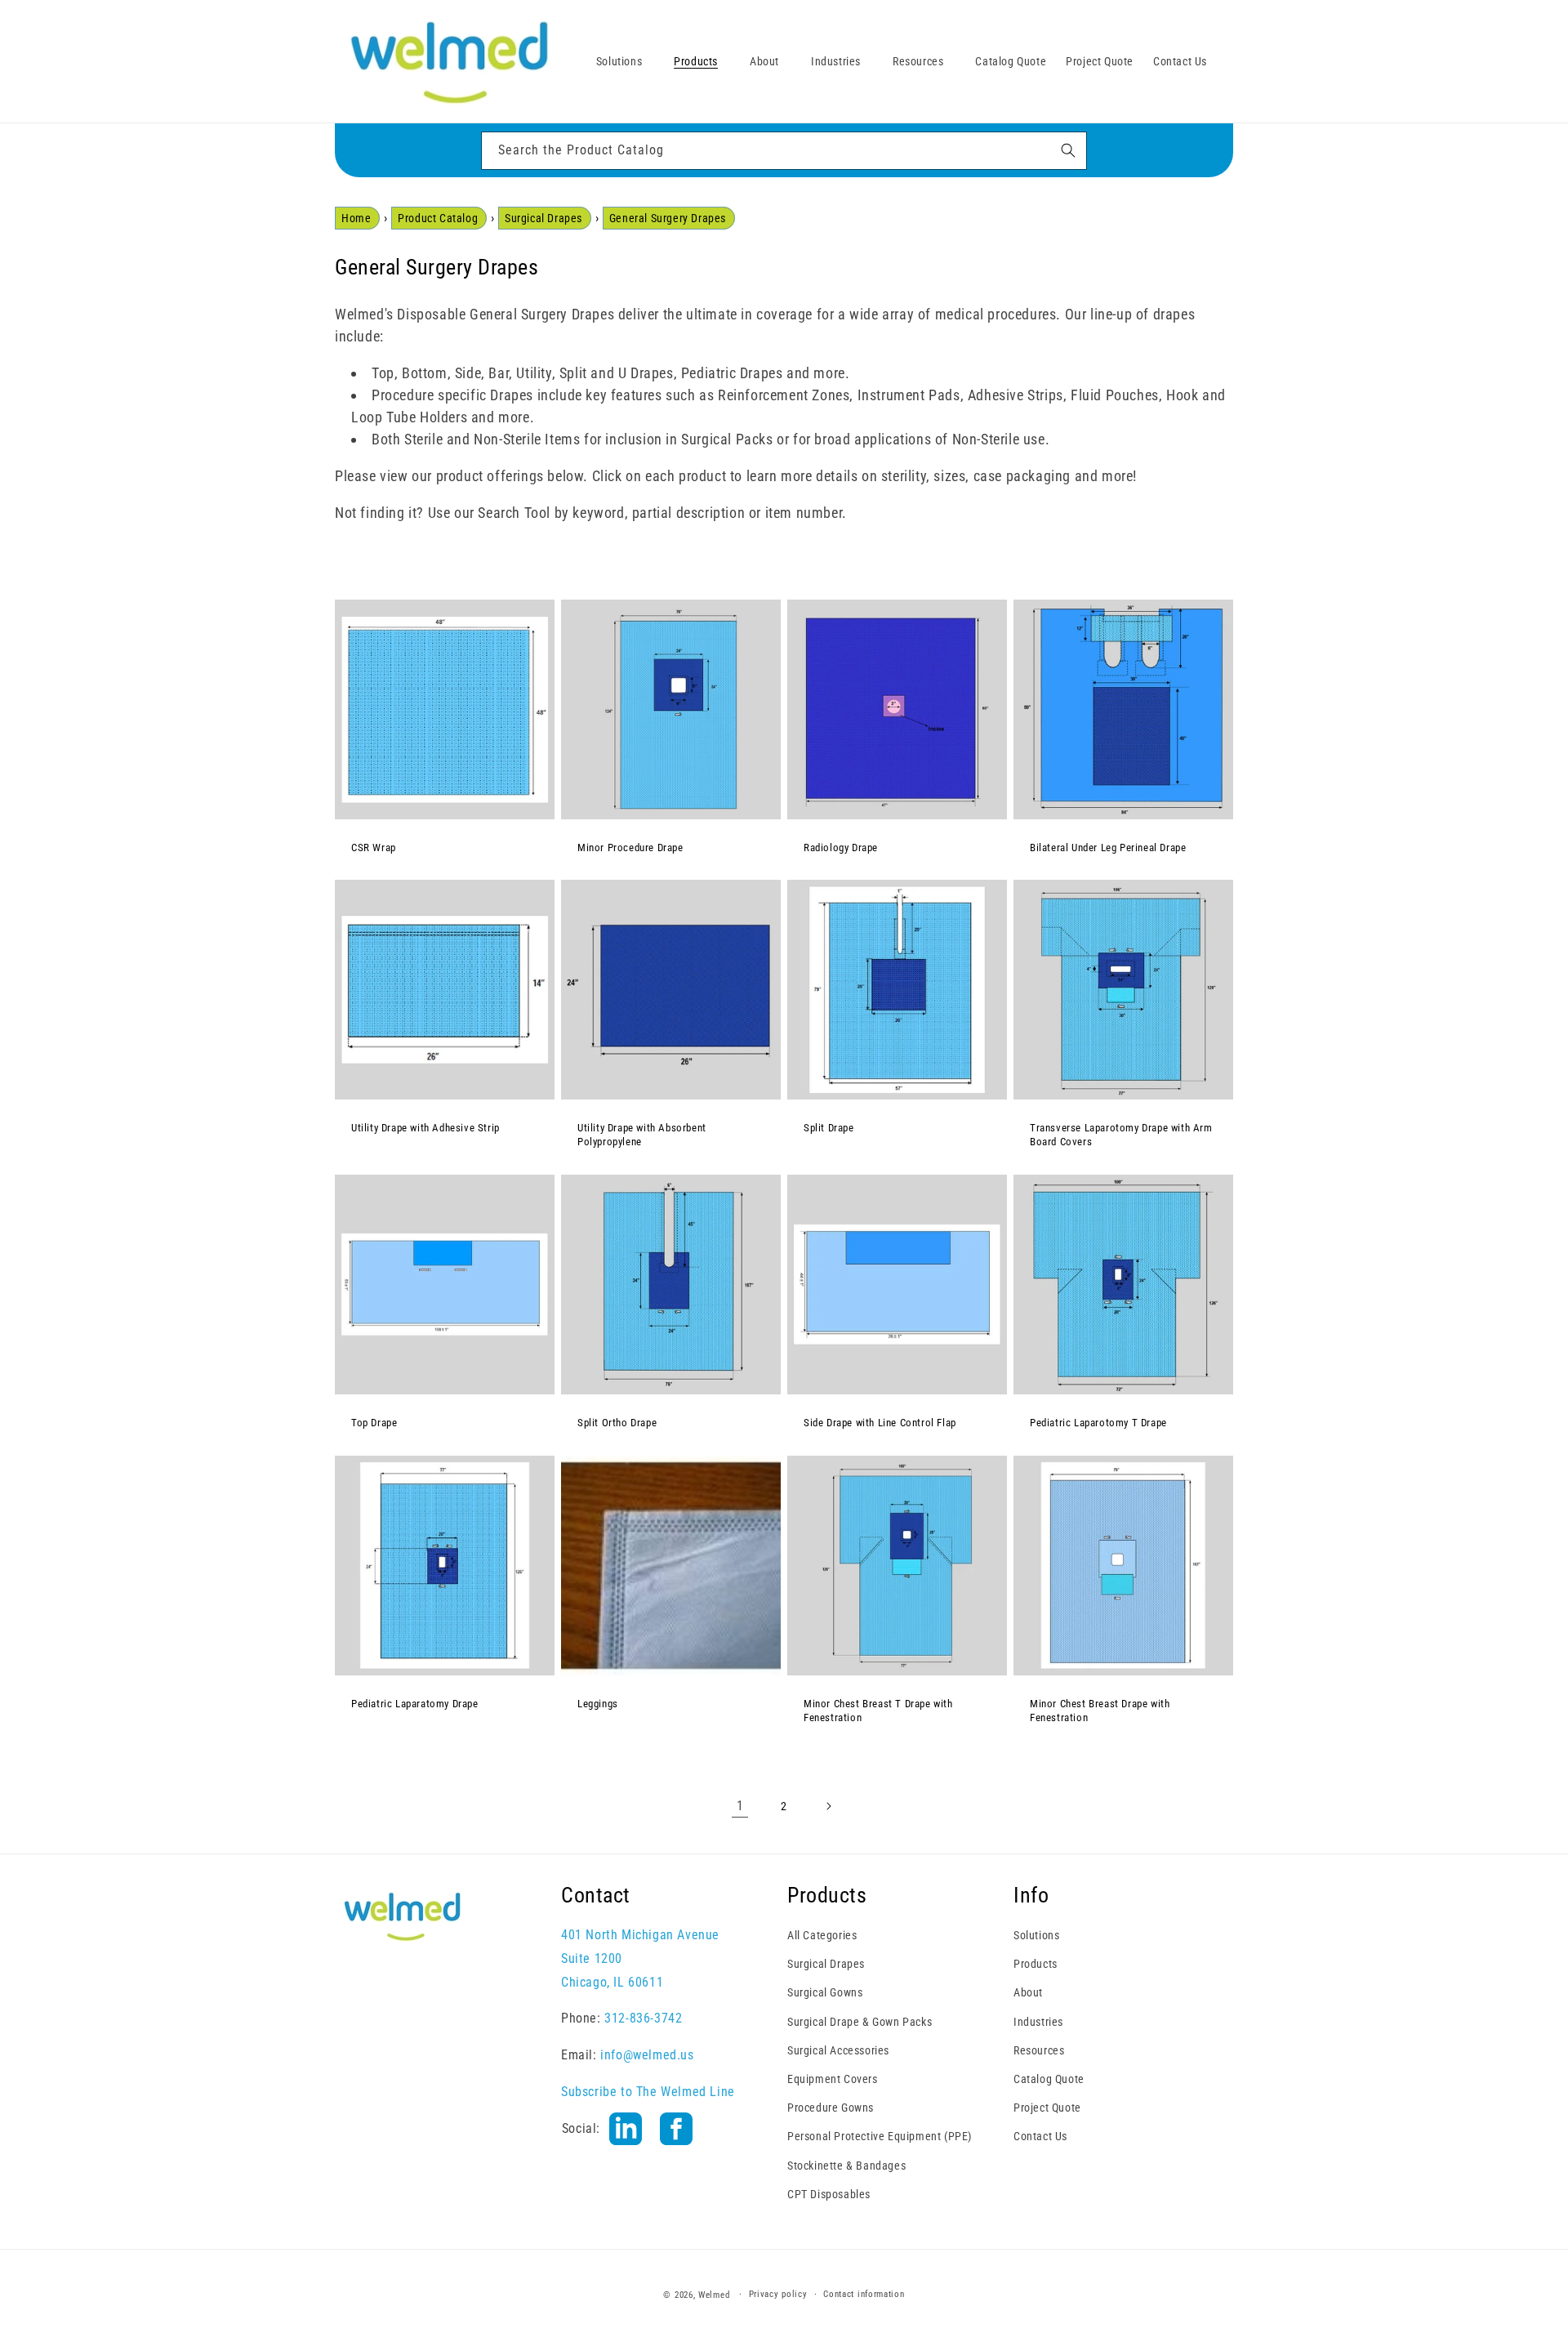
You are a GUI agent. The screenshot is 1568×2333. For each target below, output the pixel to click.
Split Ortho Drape (617, 1423)
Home (356, 218)
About (1028, 1992)
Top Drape (374, 1423)
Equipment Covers (833, 2078)
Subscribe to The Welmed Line (648, 2091)
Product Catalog (438, 218)
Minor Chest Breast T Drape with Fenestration (878, 1711)
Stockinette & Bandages (846, 2165)
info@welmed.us (647, 2055)
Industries (1038, 2021)
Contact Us (1040, 2136)
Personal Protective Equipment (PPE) (880, 2136)
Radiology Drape (841, 848)
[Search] (1068, 150)
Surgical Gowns (825, 1992)
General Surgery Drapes (668, 218)
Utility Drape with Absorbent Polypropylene (642, 1135)
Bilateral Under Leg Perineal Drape (1108, 848)
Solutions (1036, 1934)
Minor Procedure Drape (630, 848)
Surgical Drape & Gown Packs (860, 2021)
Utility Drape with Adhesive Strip (425, 1128)
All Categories (822, 1934)
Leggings (598, 1704)
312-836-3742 (643, 2018)
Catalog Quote (1049, 2078)
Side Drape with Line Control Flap (880, 1423)
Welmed (714, 2295)
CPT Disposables (829, 2193)
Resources (1039, 2050)
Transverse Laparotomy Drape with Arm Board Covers (1121, 1135)
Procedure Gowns (831, 2108)
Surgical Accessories (838, 2050)
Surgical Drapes (543, 218)
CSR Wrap (374, 848)
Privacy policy (778, 2294)
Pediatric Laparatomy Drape (415, 1704)
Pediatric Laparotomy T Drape (1098, 1423)
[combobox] (784, 151)
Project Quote (1047, 2108)
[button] (625, 61)
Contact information (864, 2294)
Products (1036, 1964)
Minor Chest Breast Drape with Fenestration (1100, 1711)
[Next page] (828, 1806)
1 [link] (740, 1805)
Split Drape (829, 1128)
